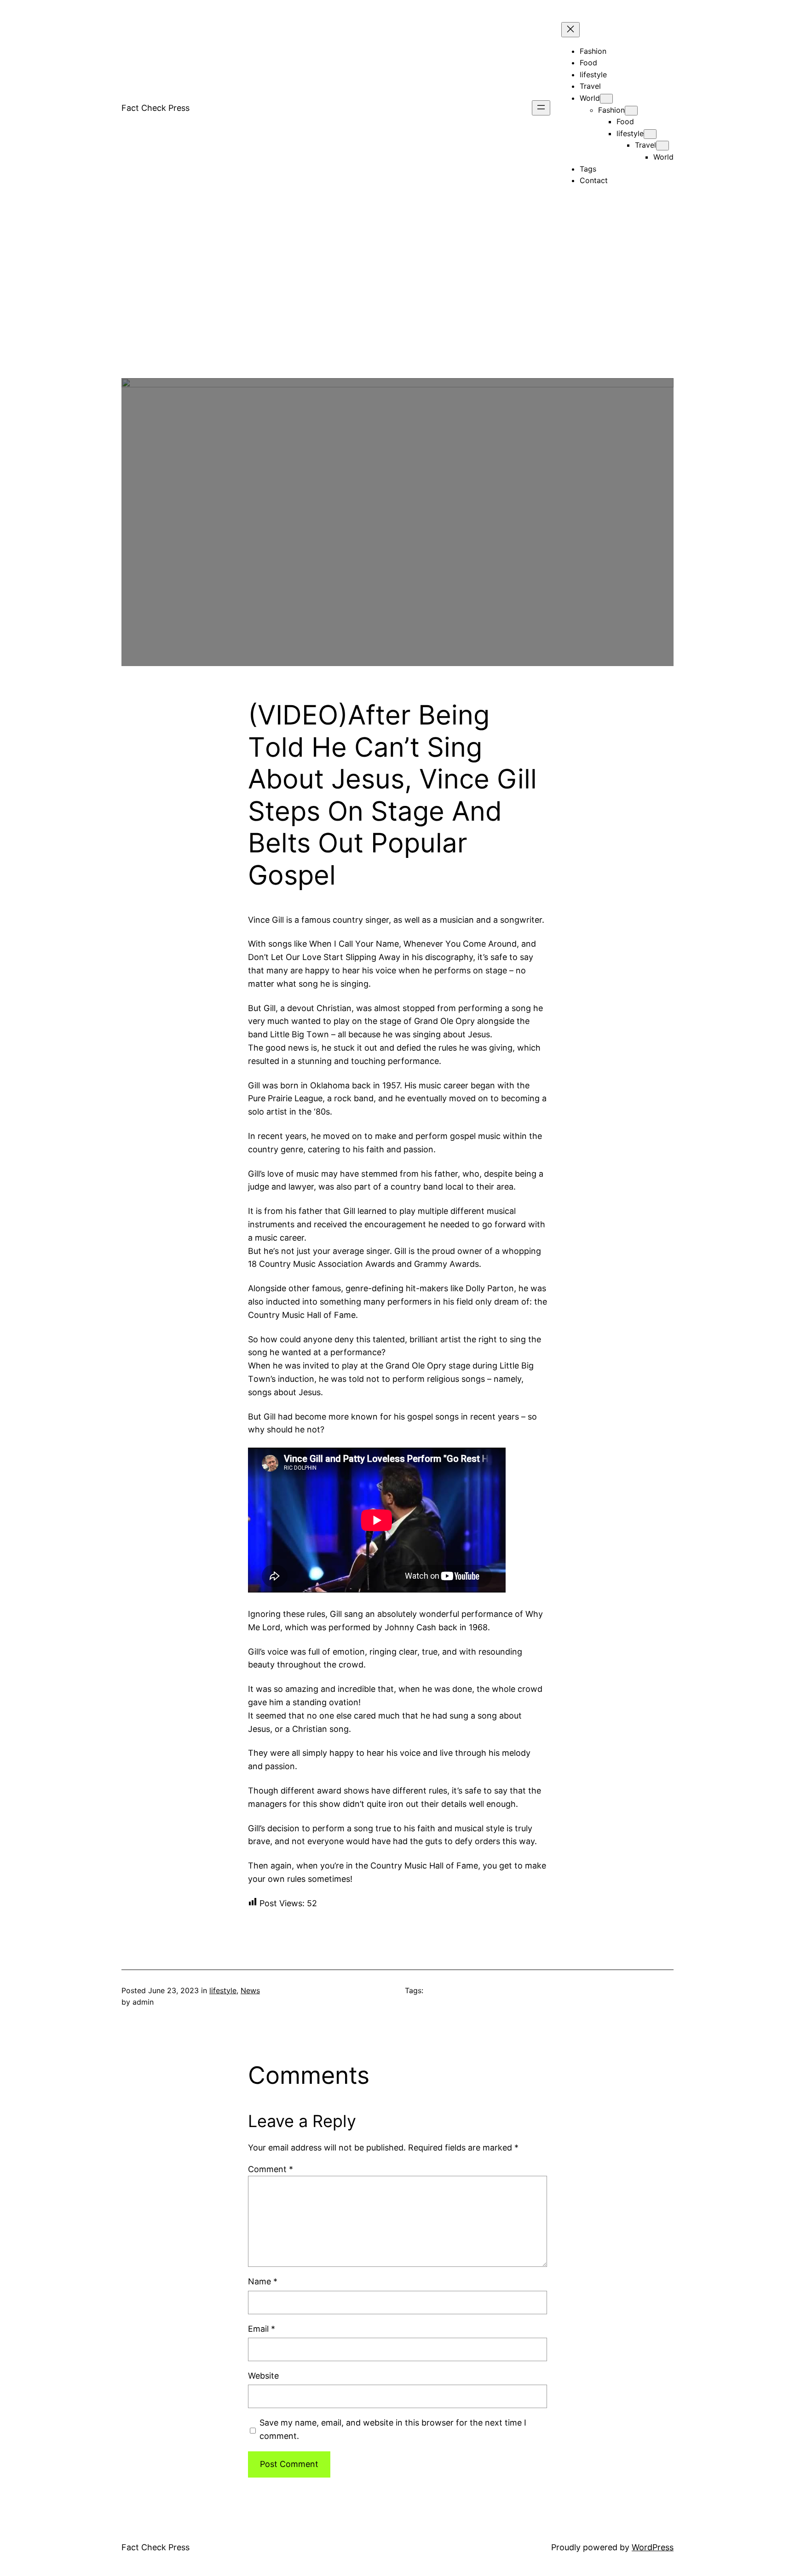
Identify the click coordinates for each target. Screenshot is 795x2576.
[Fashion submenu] (631, 111)
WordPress (653, 2547)
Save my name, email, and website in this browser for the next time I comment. (393, 2429)
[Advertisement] (397, 314)
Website (263, 2376)
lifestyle (223, 1990)
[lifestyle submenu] (650, 134)
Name (263, 2281)
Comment (271, 2169)
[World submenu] (606, 99)
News (250, 1990)
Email (262, 2329)
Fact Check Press (156, 108)
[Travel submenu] (662, 146)
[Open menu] (541, 108)
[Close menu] (570, 30)
